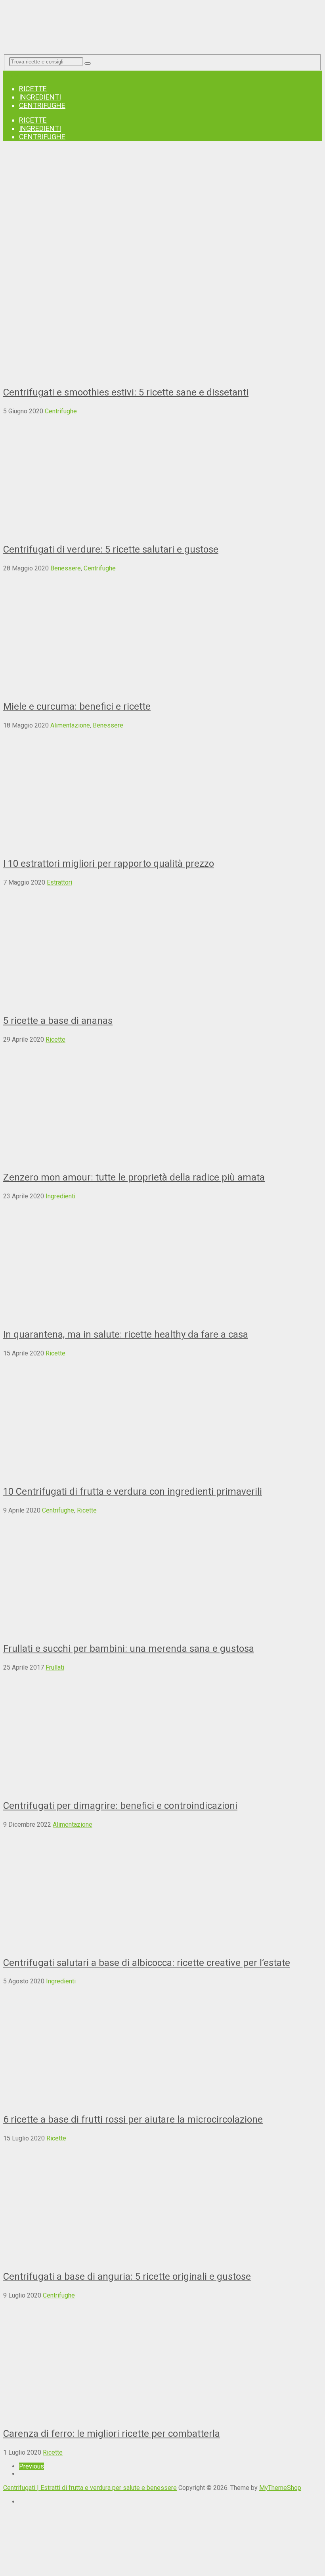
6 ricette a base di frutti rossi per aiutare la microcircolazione (133, 2119)
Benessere (66, 568)
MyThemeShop (280, 2488)
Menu (11, 74)
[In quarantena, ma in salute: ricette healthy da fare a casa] (162, 1260)
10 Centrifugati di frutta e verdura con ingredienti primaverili (133, 1491)
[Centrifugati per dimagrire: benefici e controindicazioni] (162, 1731)
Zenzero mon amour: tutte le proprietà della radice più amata (134, 1177)
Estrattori (59, 882)
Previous (32, 2466)
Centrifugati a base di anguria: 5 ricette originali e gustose (127, 2277)
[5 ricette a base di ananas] (162, 946)
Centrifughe (42, 105)
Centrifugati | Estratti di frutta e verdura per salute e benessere (90, 2488)
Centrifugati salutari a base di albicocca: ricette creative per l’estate (147, 1963)
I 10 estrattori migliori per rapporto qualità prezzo (109, 864)
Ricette (33, 89)
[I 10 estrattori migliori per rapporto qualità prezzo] (162, 789)
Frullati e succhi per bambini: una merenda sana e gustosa (129, 1649)
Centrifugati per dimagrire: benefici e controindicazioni (120, 1806)
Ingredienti (40, 97)
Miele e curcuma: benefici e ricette (77, 706)
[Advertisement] (162, 203)
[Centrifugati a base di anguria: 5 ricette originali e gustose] (162, 2202)
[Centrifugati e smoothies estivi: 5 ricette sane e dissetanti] (162, 318)
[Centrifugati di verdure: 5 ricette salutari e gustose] (162, 475)
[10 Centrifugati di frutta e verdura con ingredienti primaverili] (162, 1417)
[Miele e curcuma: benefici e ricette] (162, 632)
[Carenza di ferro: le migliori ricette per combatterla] (162, 2359)
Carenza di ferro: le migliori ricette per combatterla (112, 2434)
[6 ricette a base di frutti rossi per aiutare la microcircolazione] (162, 2045)
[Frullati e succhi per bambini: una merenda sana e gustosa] (162, 1574)
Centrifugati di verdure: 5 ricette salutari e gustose (111, 549)
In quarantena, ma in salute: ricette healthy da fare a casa (126, 1334)
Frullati (55, 1667)
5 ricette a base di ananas (58, 1021)
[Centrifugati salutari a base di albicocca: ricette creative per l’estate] (162, 1888)
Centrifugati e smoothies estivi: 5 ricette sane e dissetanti (126, 392)
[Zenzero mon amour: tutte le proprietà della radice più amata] (162, 1103)
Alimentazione (70, 725)
